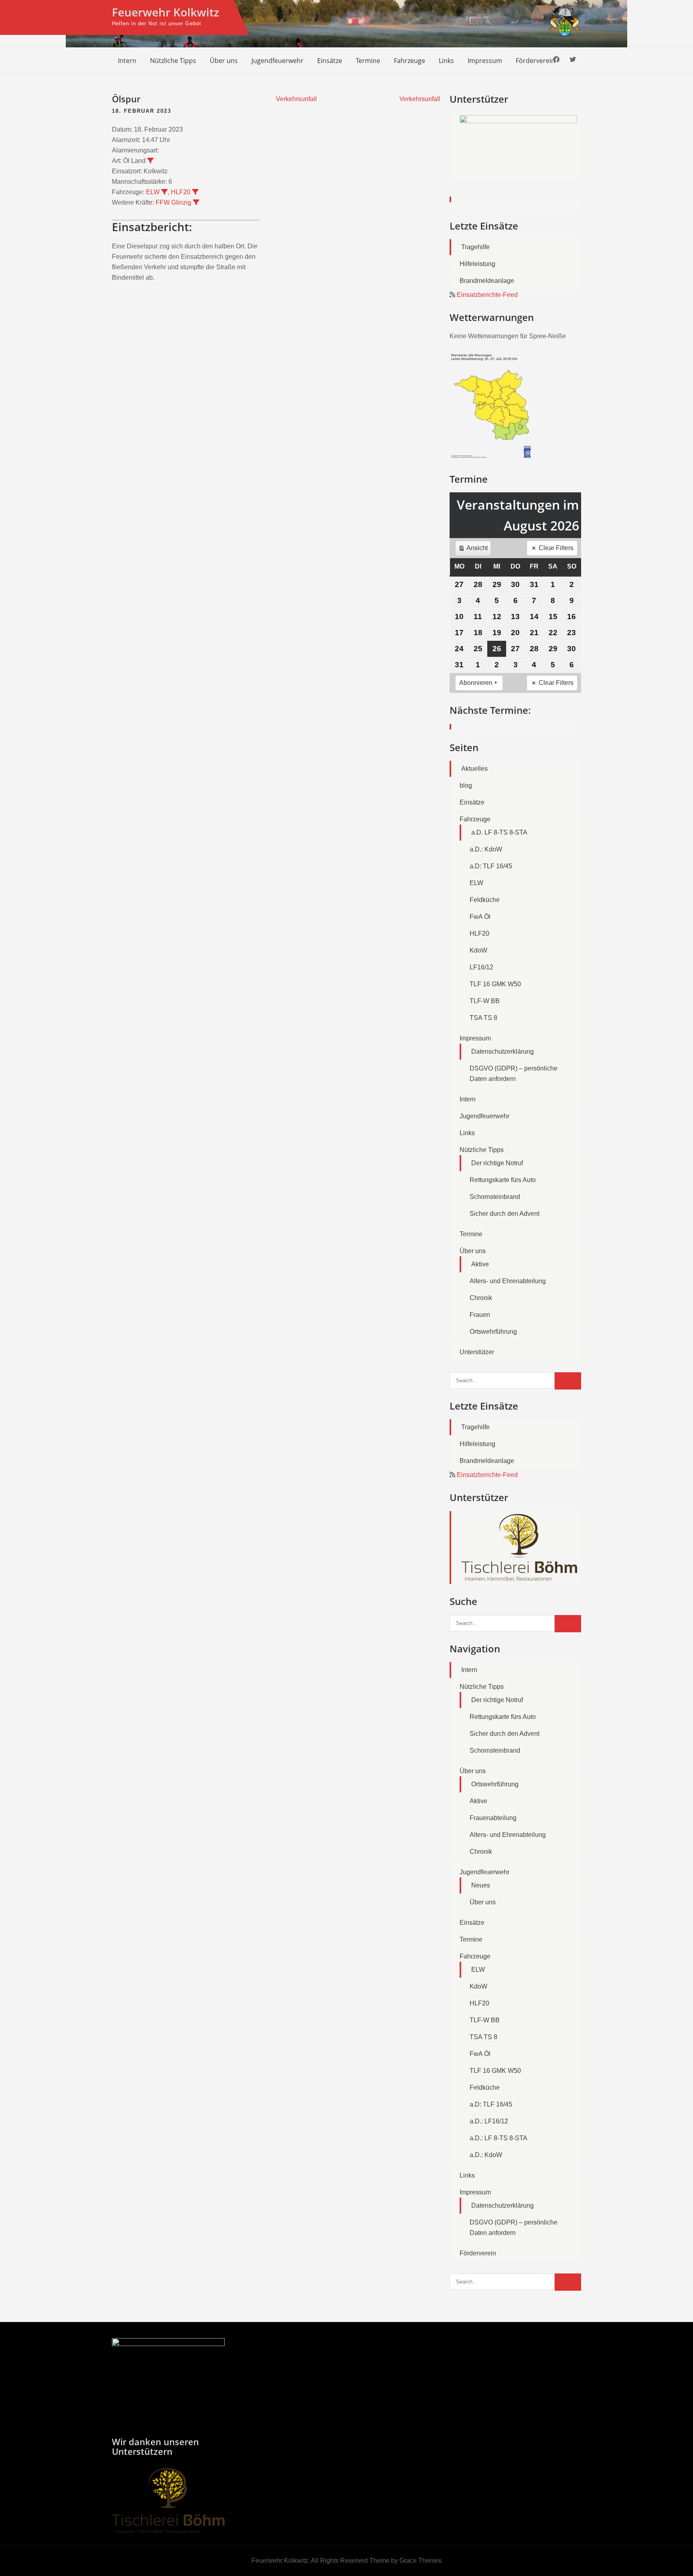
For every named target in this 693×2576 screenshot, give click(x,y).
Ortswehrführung (493, 1332)
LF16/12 (481, 967)
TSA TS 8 (483, 1018)
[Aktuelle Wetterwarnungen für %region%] (492, 456)
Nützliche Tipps (173, 61)
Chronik (481, 1298)
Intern (127, 61)
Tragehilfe (475, 247)
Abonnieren (476, 683)
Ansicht (474, 550)
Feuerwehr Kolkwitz (165, 12)
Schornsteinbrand (495, 1197)
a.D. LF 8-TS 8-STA (499, 832)
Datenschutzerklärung (503, 1051)
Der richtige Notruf (497, 1163)
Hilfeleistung (477, 264)
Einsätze (330, 61)
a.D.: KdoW (486, 849)
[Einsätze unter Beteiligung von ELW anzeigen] (164, 192)
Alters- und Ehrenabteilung (508, 1281)
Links (446, 61)
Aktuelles (474, 769)
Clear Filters (556, 548)
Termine (368, 61)
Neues (481, 1885)
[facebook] (556, 60)
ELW (153, 192)
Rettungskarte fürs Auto (503, 1180)
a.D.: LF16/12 (489, 2121)
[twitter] (573, 60)
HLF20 (181, 192)
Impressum (485, 61)
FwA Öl (480, 917)
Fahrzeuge (409, 61)
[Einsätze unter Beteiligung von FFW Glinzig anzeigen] (196, 202)
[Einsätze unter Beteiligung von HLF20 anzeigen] (195, 192)
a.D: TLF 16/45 (491, 866)
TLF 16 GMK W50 (495, 984)
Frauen (480, 1315)
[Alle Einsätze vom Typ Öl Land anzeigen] (150, 160)
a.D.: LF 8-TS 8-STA (498, 2138)
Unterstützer (477, 1352)
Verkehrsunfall (296, 99)
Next (571, 158)
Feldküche (485, 900)
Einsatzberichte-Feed (487, 295)
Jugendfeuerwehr (278, 61)
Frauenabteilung (493, 1818)
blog (466, 785)
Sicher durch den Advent (505, 1214)
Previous (460, 158)
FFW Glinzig (173, 202)
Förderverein (535, 61)
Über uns (224, 61)
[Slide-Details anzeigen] (518, 147)
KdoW (478, 950)
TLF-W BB (485, 1001)
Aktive (480, 1264)
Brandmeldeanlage (487, 281)
